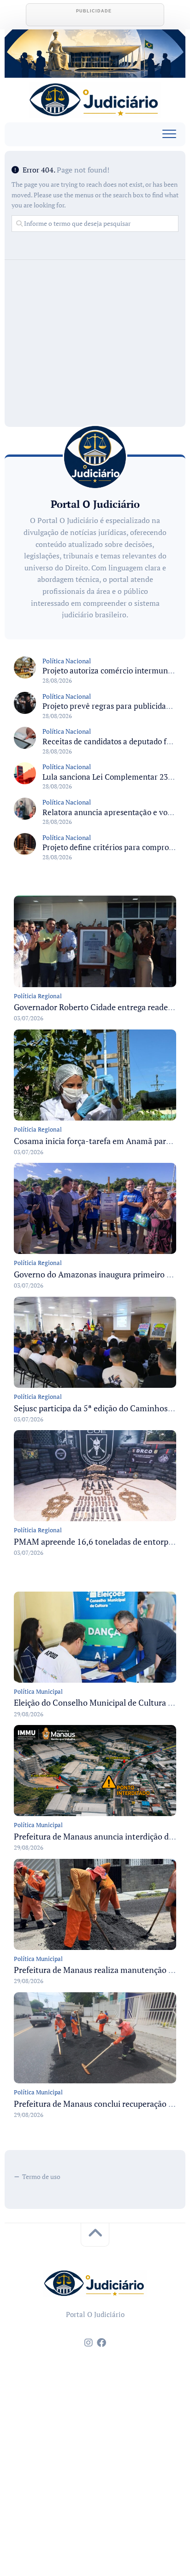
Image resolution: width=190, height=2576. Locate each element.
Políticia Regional (38, 996)
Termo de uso (41, 2176)
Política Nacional (67, 661)
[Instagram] (89, 2343)
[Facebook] (101, 2343)
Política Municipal (38, 1691)
